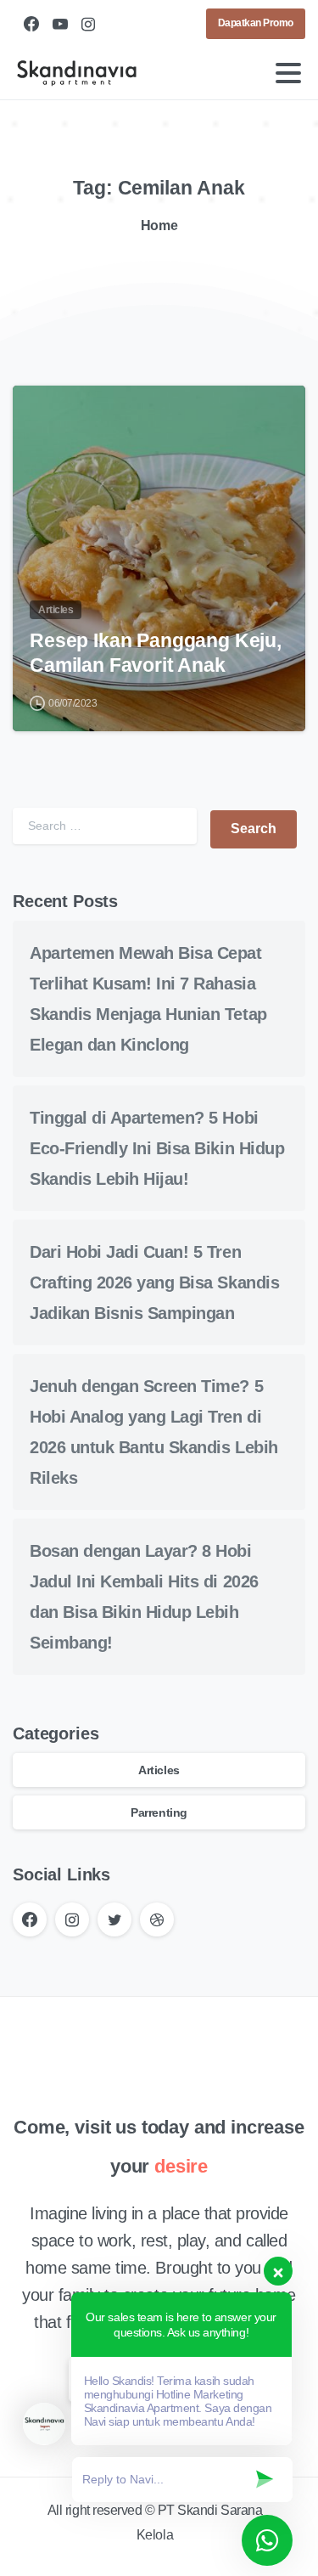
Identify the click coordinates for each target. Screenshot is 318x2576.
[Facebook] (31, 24)
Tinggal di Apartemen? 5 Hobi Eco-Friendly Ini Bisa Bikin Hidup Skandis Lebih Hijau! (157, 1148)
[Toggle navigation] (288, 73)
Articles (159, 1770)
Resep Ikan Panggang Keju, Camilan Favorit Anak (156, 653)
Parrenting (159, 1812)
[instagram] (88, 24)
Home (159, 225)
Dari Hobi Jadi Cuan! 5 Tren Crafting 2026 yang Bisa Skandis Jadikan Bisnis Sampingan (154, 1282)
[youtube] (60, 24)
